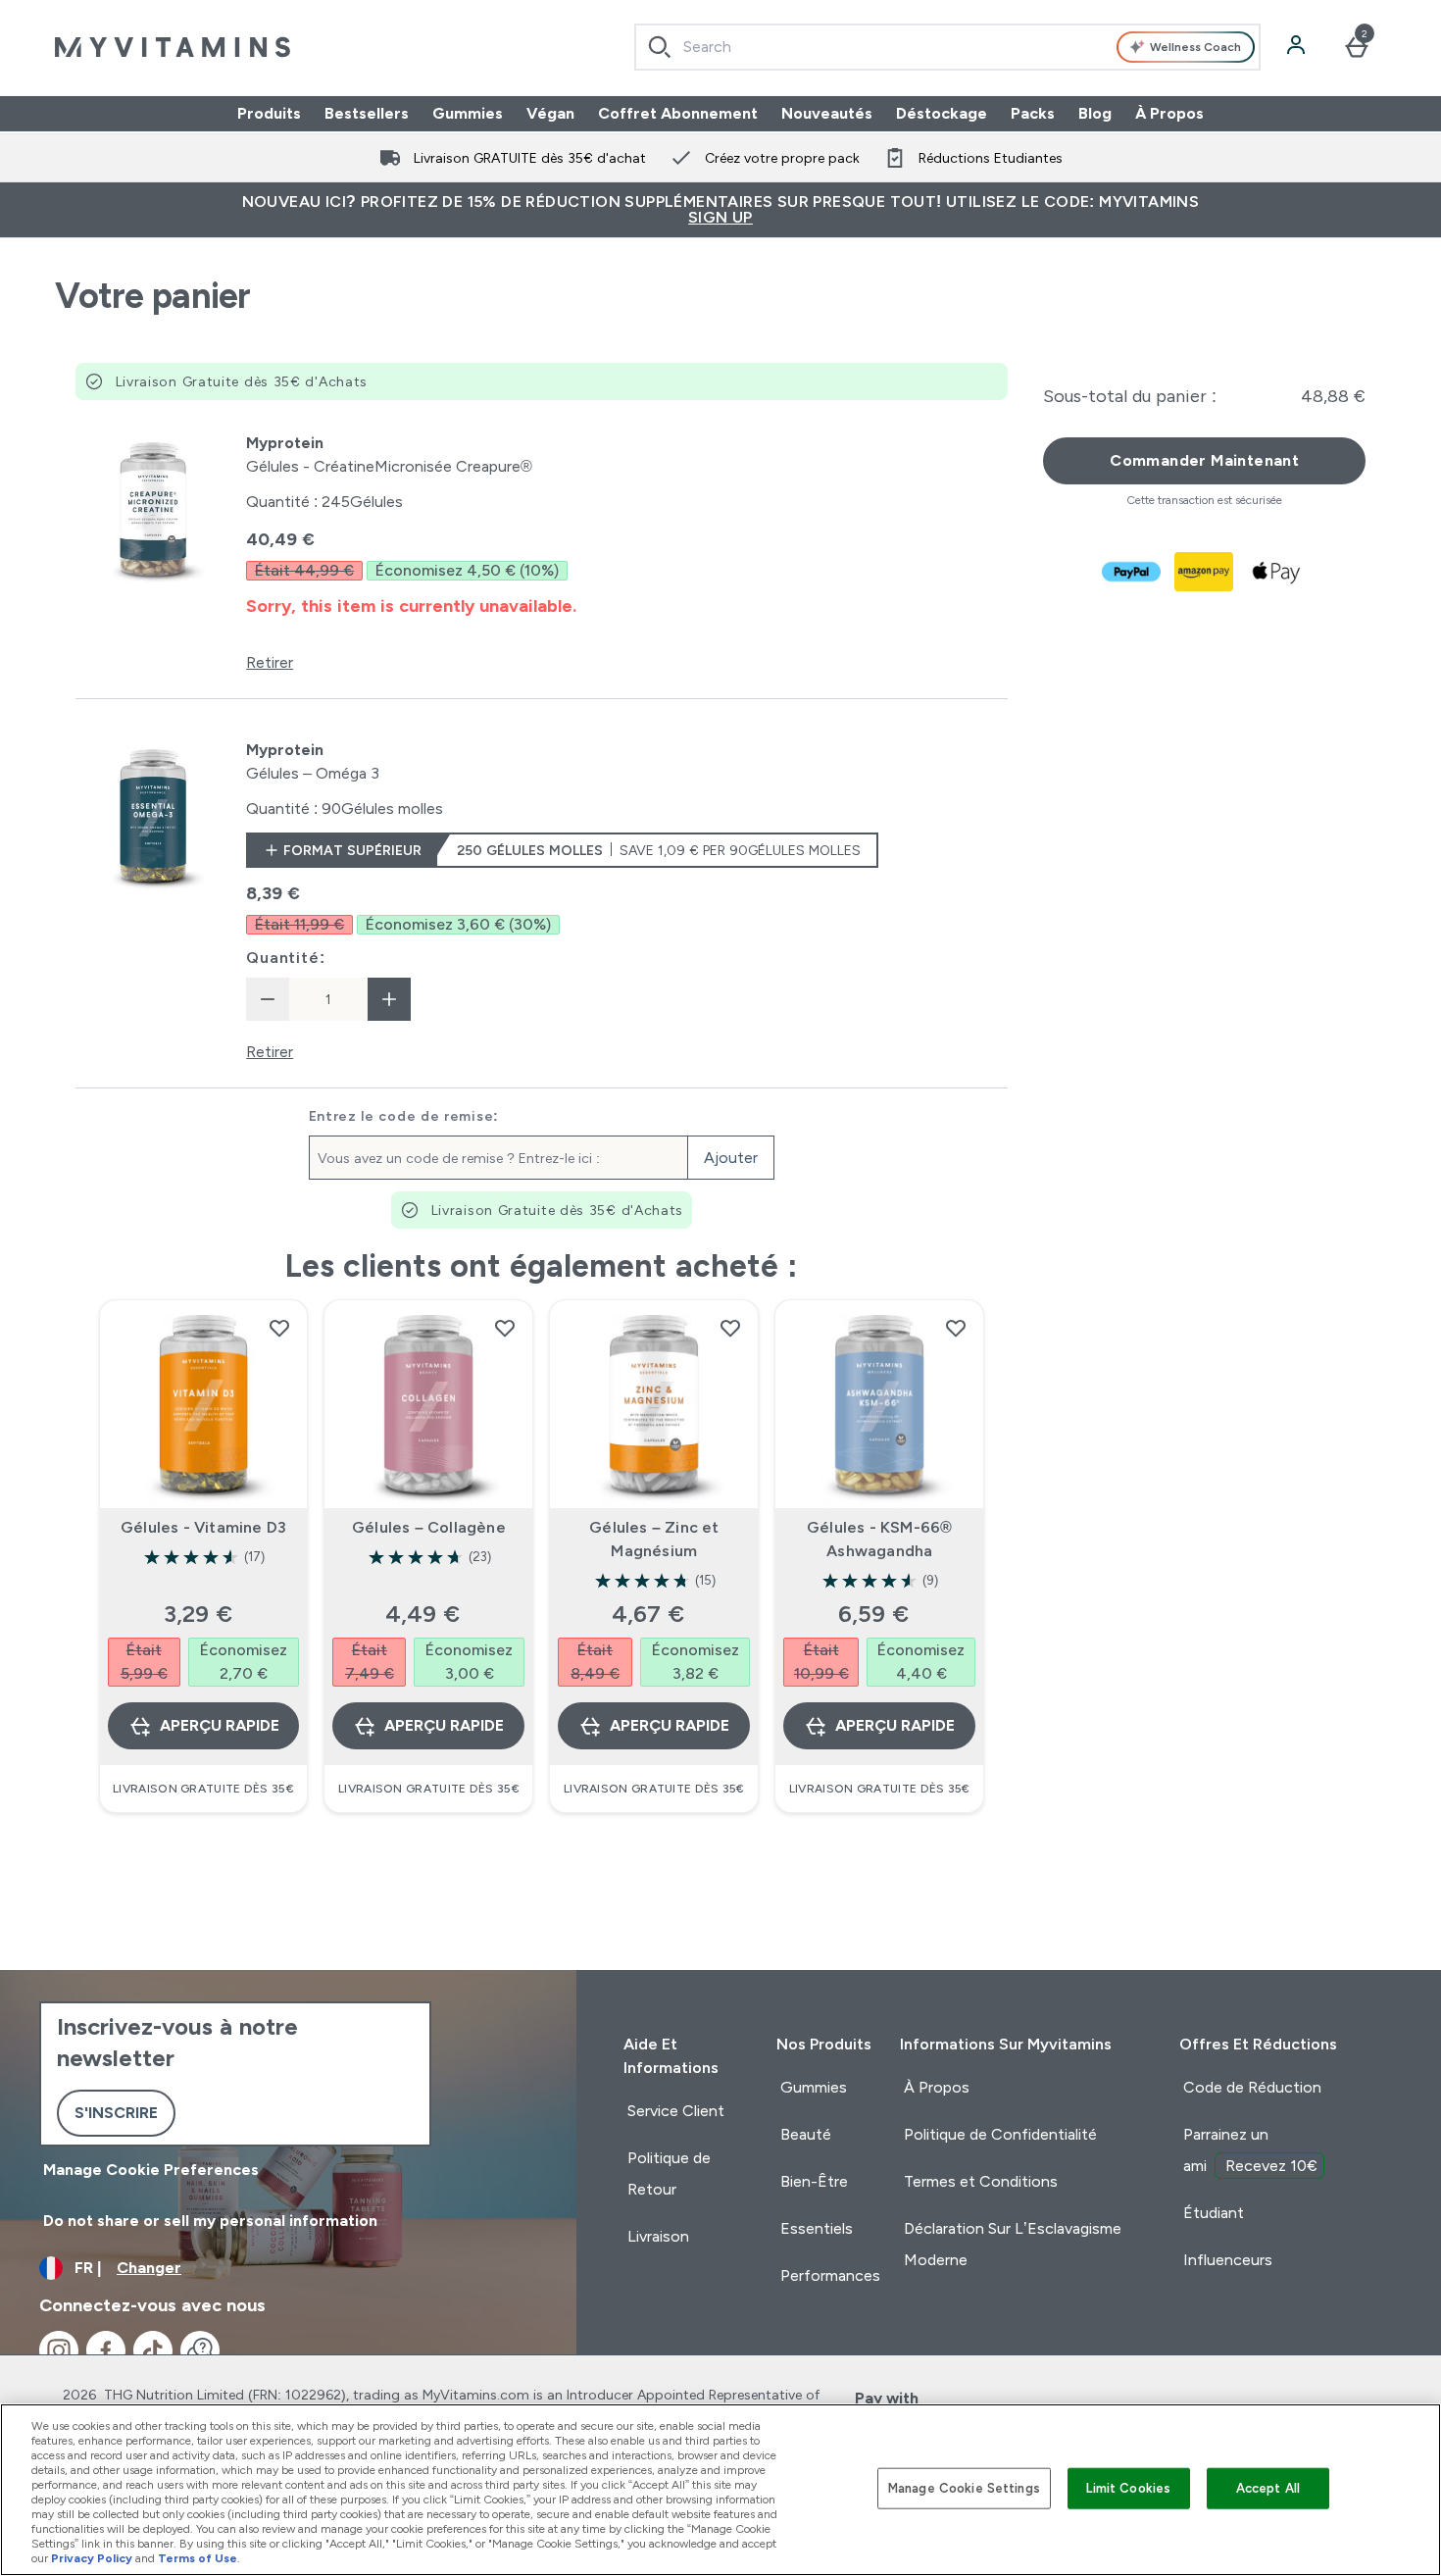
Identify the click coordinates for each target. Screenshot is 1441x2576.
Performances (830, 2275)
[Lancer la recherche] (660, 47)
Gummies (468, 113)
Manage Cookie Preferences (151, 2170)
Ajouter (731, 1158)
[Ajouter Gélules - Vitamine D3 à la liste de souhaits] (279, 1328)
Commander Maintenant (1204, 460)
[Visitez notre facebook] (106, 2350)
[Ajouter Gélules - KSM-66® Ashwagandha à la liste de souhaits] (956, 1328)
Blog (1095, 113)
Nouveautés (827, 113)
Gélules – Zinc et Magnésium (654, 1539)
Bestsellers (367, 113)
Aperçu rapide (220, 1725)
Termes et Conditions (981, 2181)
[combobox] (947, 47)
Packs (1033, 113)
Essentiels (817, 2228)
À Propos (1169, 113)
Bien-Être (814, 2181)
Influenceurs (1228, 2260)
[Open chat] (200, 2350)
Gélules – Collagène (429, 1527)
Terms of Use (198, 2558)
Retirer (270, 662)
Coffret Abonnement (678, 113)
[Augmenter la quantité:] (389, 999)
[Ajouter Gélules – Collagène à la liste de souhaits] (505, 1328)
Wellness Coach (1195, 47)
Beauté (806, 2134)
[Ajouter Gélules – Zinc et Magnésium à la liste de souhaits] (730, 1328)
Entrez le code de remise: (404, 1116)
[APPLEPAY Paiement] (1277, 572)
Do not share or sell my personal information (210, 2221)
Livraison (658, 2236)
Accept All (1268, 2488)
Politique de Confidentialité (1000, 2134)
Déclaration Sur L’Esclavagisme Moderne (1013, 2244)
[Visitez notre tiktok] (153, 2350)
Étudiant (1214, 2213)
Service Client (676, 2111)
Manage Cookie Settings (964, 2488)
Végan (550, 113)
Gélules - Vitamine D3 (203, 1527)
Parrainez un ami (1250, 2150)
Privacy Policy (92, 2558)
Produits (269, 113)
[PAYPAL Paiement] (1132, 572)
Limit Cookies (1128, 2488)
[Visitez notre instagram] (59, 2350)
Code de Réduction (1252, 2087)
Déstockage (942, 113)
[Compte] (1298, 47)
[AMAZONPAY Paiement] (1205, 572)
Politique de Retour (669, 2173)
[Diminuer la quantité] (268, 999)
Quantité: (285, 958)
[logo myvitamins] (173, 47)
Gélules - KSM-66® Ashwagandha (879, 1539)
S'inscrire (116, 2113)
